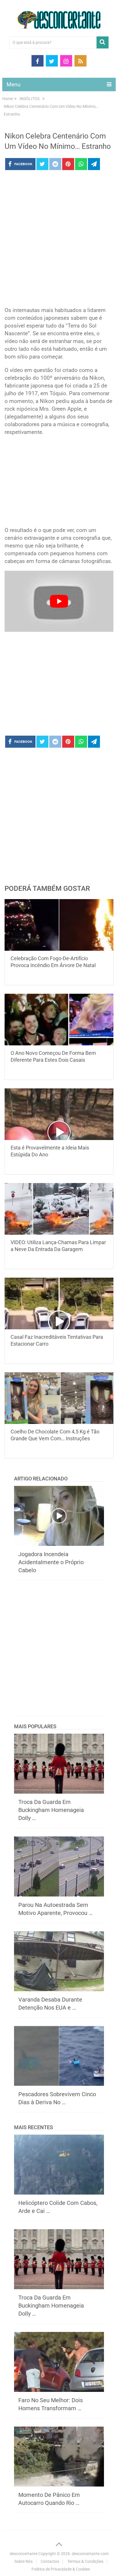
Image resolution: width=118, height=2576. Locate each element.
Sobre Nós (23, 2561)
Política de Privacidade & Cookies (61, 2569)
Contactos (50, 2561)
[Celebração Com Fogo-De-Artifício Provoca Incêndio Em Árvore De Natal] (59, 925)
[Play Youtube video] (59, 601)
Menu (13, 84)
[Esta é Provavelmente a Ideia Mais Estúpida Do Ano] (59, 1114)
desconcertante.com (90, 2554)
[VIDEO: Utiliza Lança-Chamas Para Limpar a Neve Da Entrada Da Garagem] (59, 1209)
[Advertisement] (59, 240)
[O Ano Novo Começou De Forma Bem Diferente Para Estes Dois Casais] (59, 1020)
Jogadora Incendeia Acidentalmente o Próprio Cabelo (51, 1562)
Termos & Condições (85, 2561)
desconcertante (24, 2554)
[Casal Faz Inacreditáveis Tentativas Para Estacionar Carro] (59, 1303)
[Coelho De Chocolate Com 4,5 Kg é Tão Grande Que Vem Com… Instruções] (59, 1398)
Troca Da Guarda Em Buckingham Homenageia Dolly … (51, 1810)
